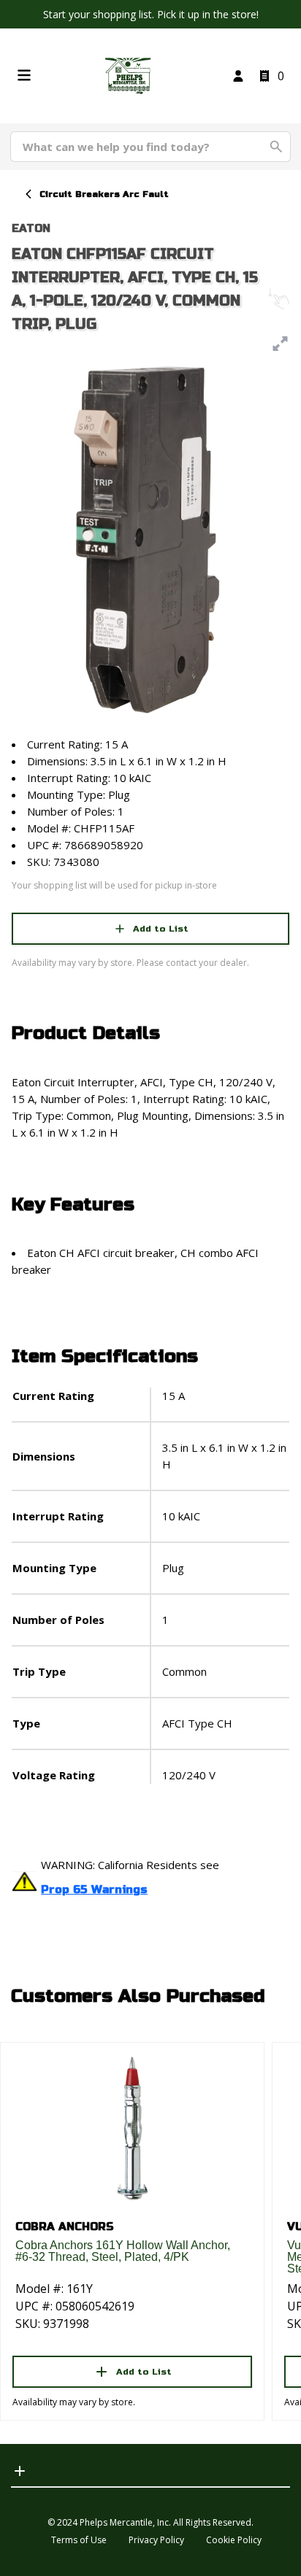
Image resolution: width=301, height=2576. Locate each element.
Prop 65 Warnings (94, 1890)
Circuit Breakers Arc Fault (104, 194)
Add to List (161, 929)
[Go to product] (132, 2127)
